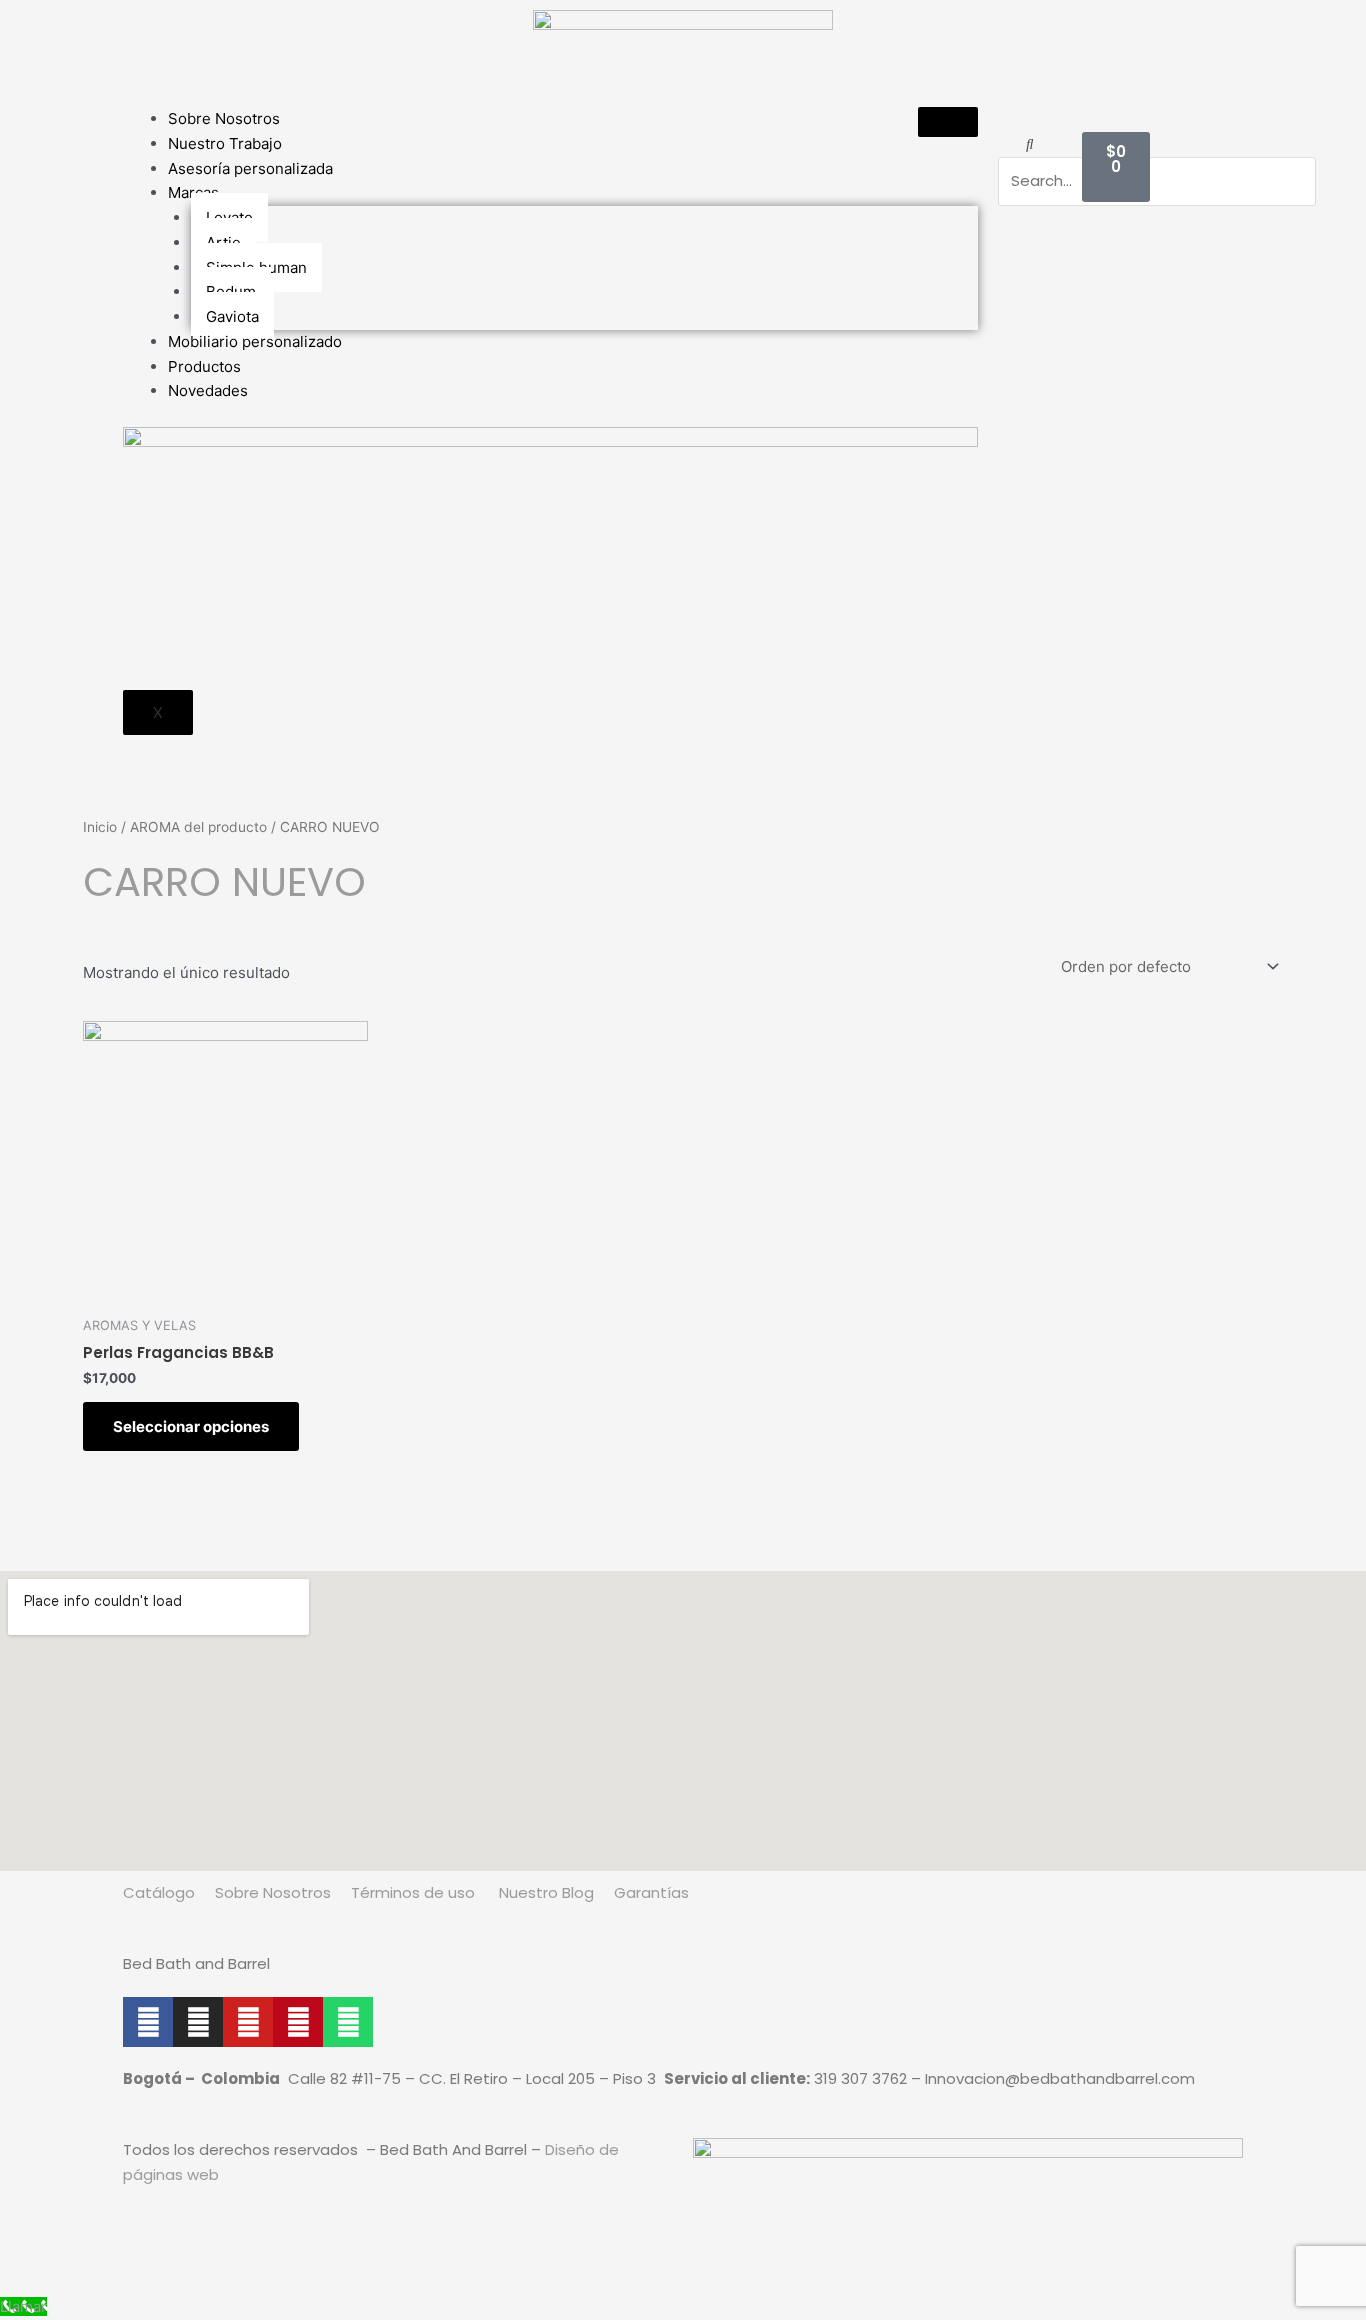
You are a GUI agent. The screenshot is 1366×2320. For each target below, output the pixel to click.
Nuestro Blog (544, 1892)
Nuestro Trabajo (225, 143)
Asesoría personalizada (250, 168)
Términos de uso (413, 1892)
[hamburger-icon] (948, 122)
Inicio (100, 827)
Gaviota (232, 316)
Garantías (653, 1892)
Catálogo (159, 1892)
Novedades (208, 390)
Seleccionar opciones (191, 1426)
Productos (204, 366)
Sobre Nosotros (224, 118)
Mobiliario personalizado (255, 341)
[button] (1029, 144)
